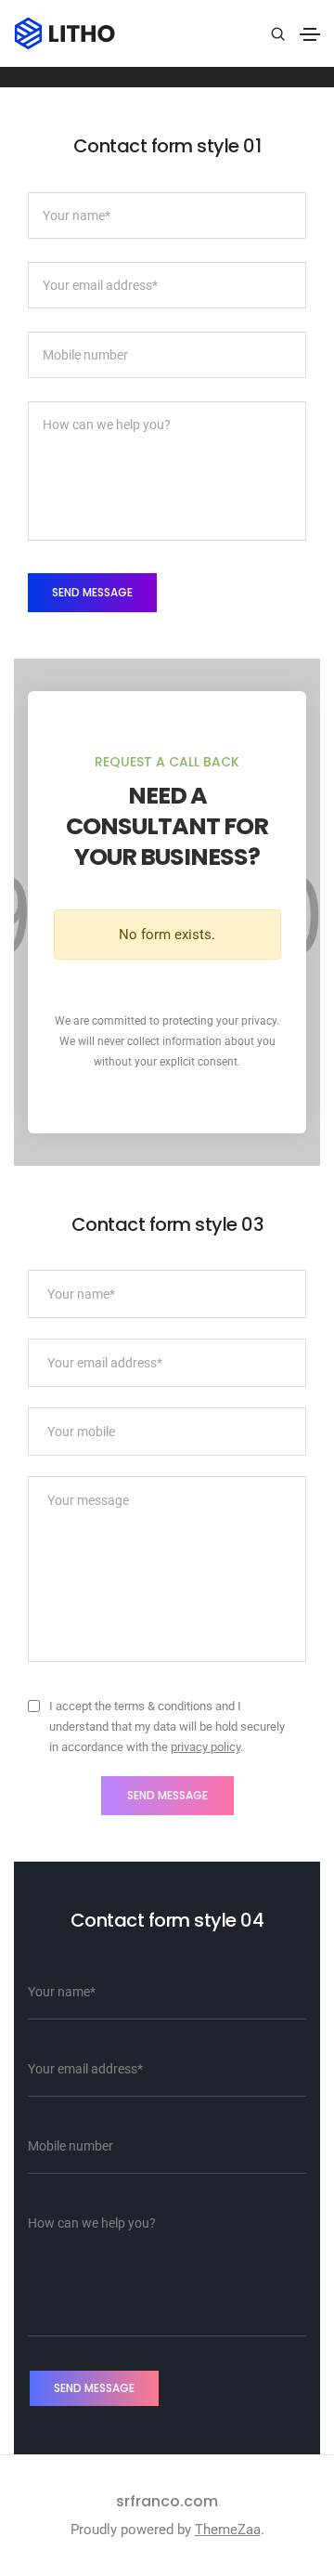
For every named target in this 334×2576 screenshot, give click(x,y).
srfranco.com (167, 2501)
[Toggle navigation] (310, 34)
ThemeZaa (228, 2530)
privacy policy (206, 1747)
